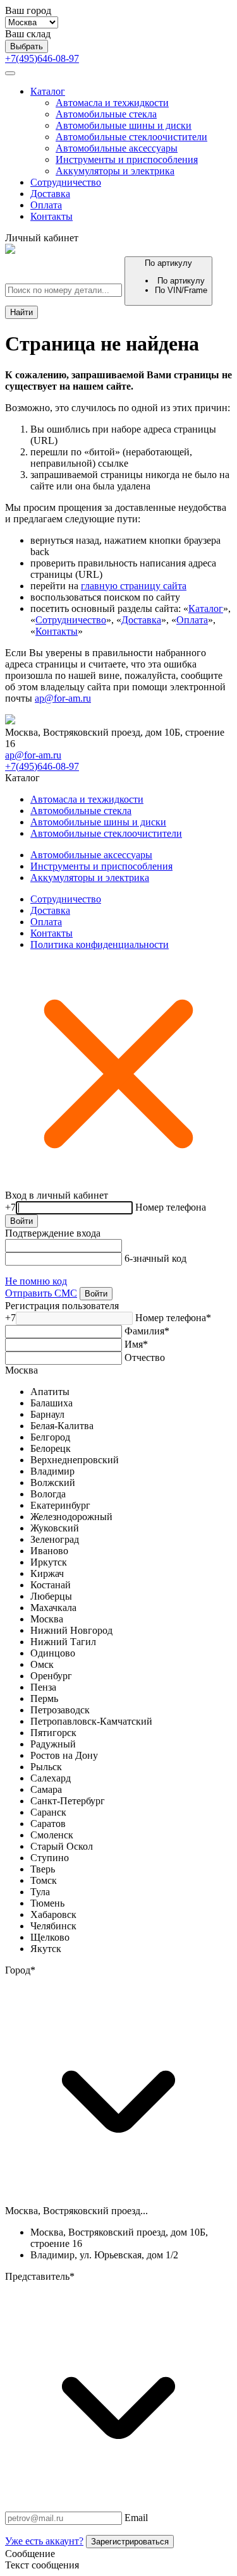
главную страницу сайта (134, 586)
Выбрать (27, 46)
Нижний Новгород (71, 1630)
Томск (44, 1880)
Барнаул (47, 1414)
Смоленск (52, 1835)
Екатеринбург (60, 1505)
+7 (10, 1207)
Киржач (47, 1573)
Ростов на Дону (64, 1755)
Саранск (48, 1812)
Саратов (48, 1824)
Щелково (50, 1937)
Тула (40, 1892)
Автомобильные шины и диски (124, 125)
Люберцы (51, 1596)
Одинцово (53, 1653)
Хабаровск (53, 1914)
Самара (46, 1789)
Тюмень (47, 1903)
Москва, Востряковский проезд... (76, 2211)
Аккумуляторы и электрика (115, 171)
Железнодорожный (71, 1517)
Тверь (43, 1869)
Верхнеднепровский (75, 1460)
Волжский (53, 1483)
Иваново (49, 1551)
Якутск (46, 1949)
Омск (42, 1664)
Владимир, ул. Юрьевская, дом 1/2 (104, 2255)
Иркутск (49, 1562)
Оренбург (51, 1676)
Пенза (43, 1687)
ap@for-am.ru (63, 698)
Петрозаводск (60, 1710)
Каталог (48, 91)
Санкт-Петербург (68, 1801)
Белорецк (51, 1448)
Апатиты (50, 1392)
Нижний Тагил (63, 1642)
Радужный (53, 1744)
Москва (21, 1370)
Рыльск (46, 1767)
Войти (21, 1221)
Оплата (46, 205)
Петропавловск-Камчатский (91, 1721)
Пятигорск (53, 1733)
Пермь (44, 1698)
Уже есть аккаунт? (44, 2541)
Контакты (52, 216)
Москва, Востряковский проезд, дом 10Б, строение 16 (119, 2238)
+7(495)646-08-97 (42, 58)
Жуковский (55, 1528)
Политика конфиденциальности (100, 944)
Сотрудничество (66, 182)
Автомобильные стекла (106, 114)
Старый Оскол (62, 1846)
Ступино (50, 1858)
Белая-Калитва (62, 1426)
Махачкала (53, 1608)
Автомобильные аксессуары (117, 148)
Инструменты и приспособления (127, 159)
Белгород (50, 1437)
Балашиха (52, 1403)
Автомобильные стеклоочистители (131, 137)
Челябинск (53, 1926)
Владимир (52, 1471)
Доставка (50, 194)
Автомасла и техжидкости (112, 103)
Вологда (48, 1494)
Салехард (51, 1778)
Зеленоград (55, 1539)
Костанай (51, 1585)
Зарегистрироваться (130, 2542)
